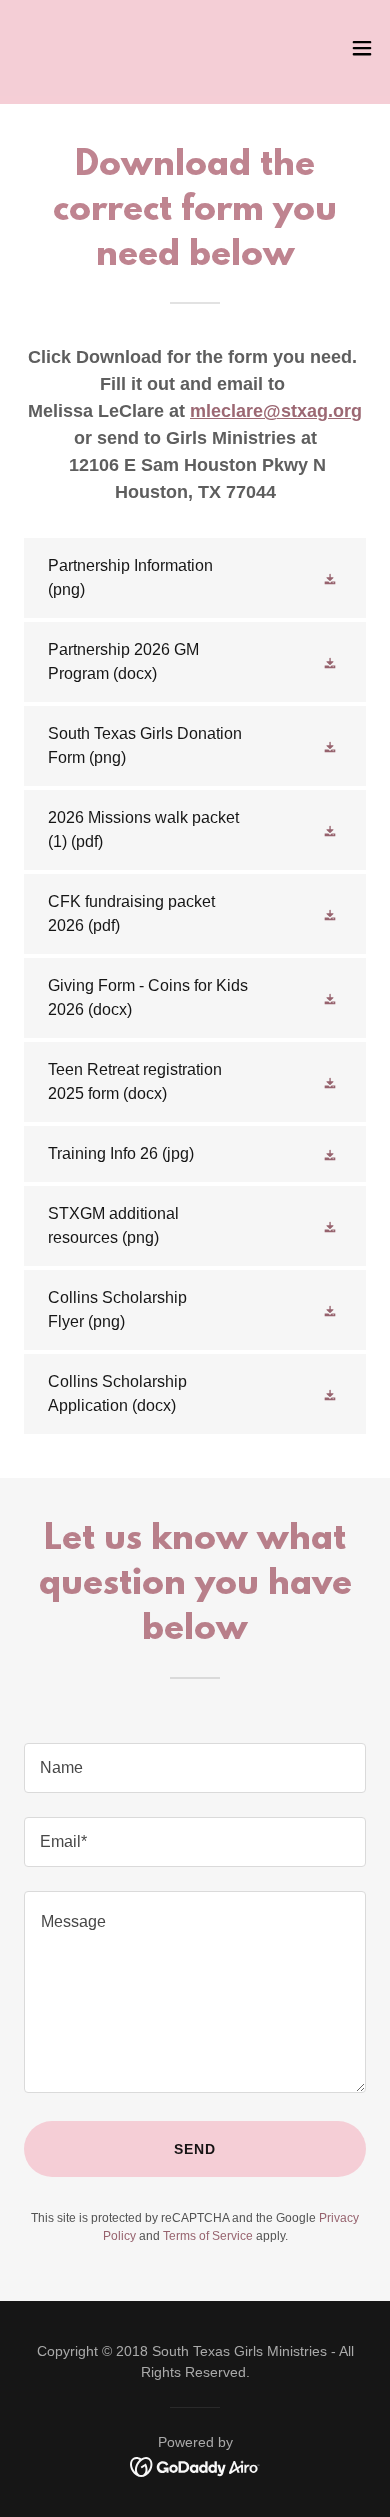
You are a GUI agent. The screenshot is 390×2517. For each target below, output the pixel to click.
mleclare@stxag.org (276, 411)
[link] (47, 48)
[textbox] (195, 1768)
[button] (362, 48)
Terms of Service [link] (208, 2236)
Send (195, 2149)
